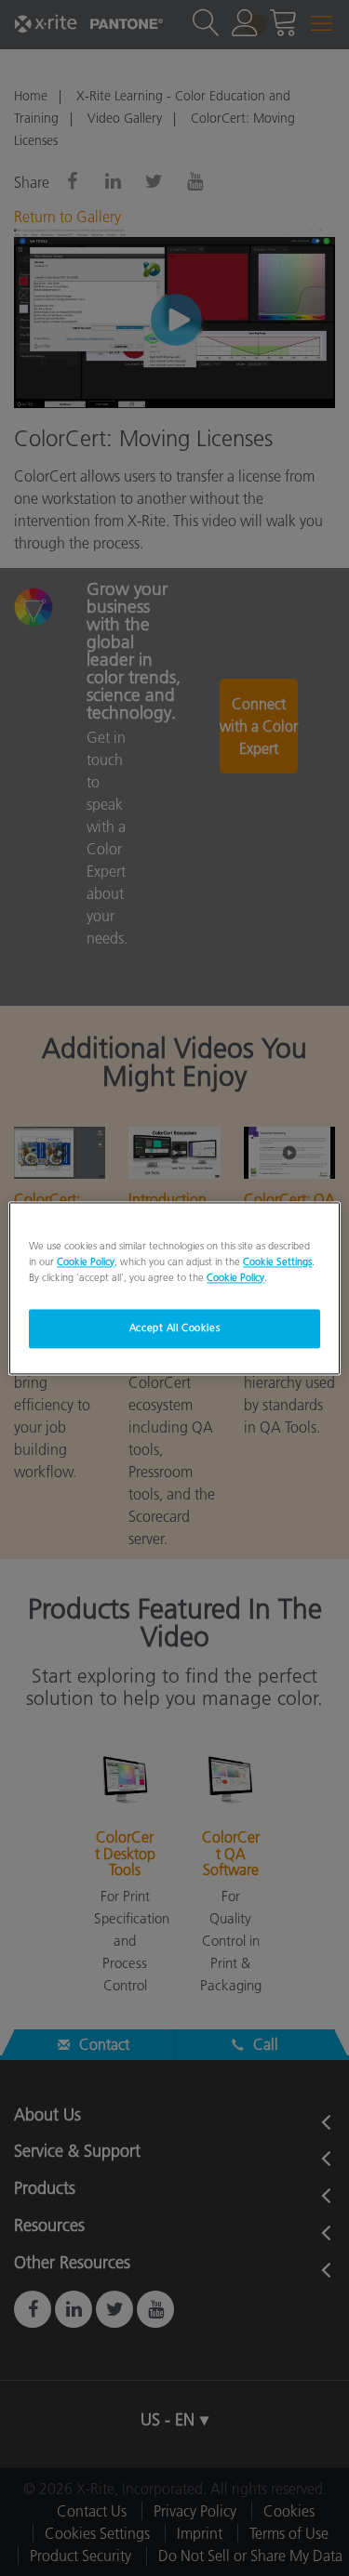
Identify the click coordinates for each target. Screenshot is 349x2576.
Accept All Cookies (174, 1328)
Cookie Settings (277, 1262)
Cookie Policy (86, 1262)
